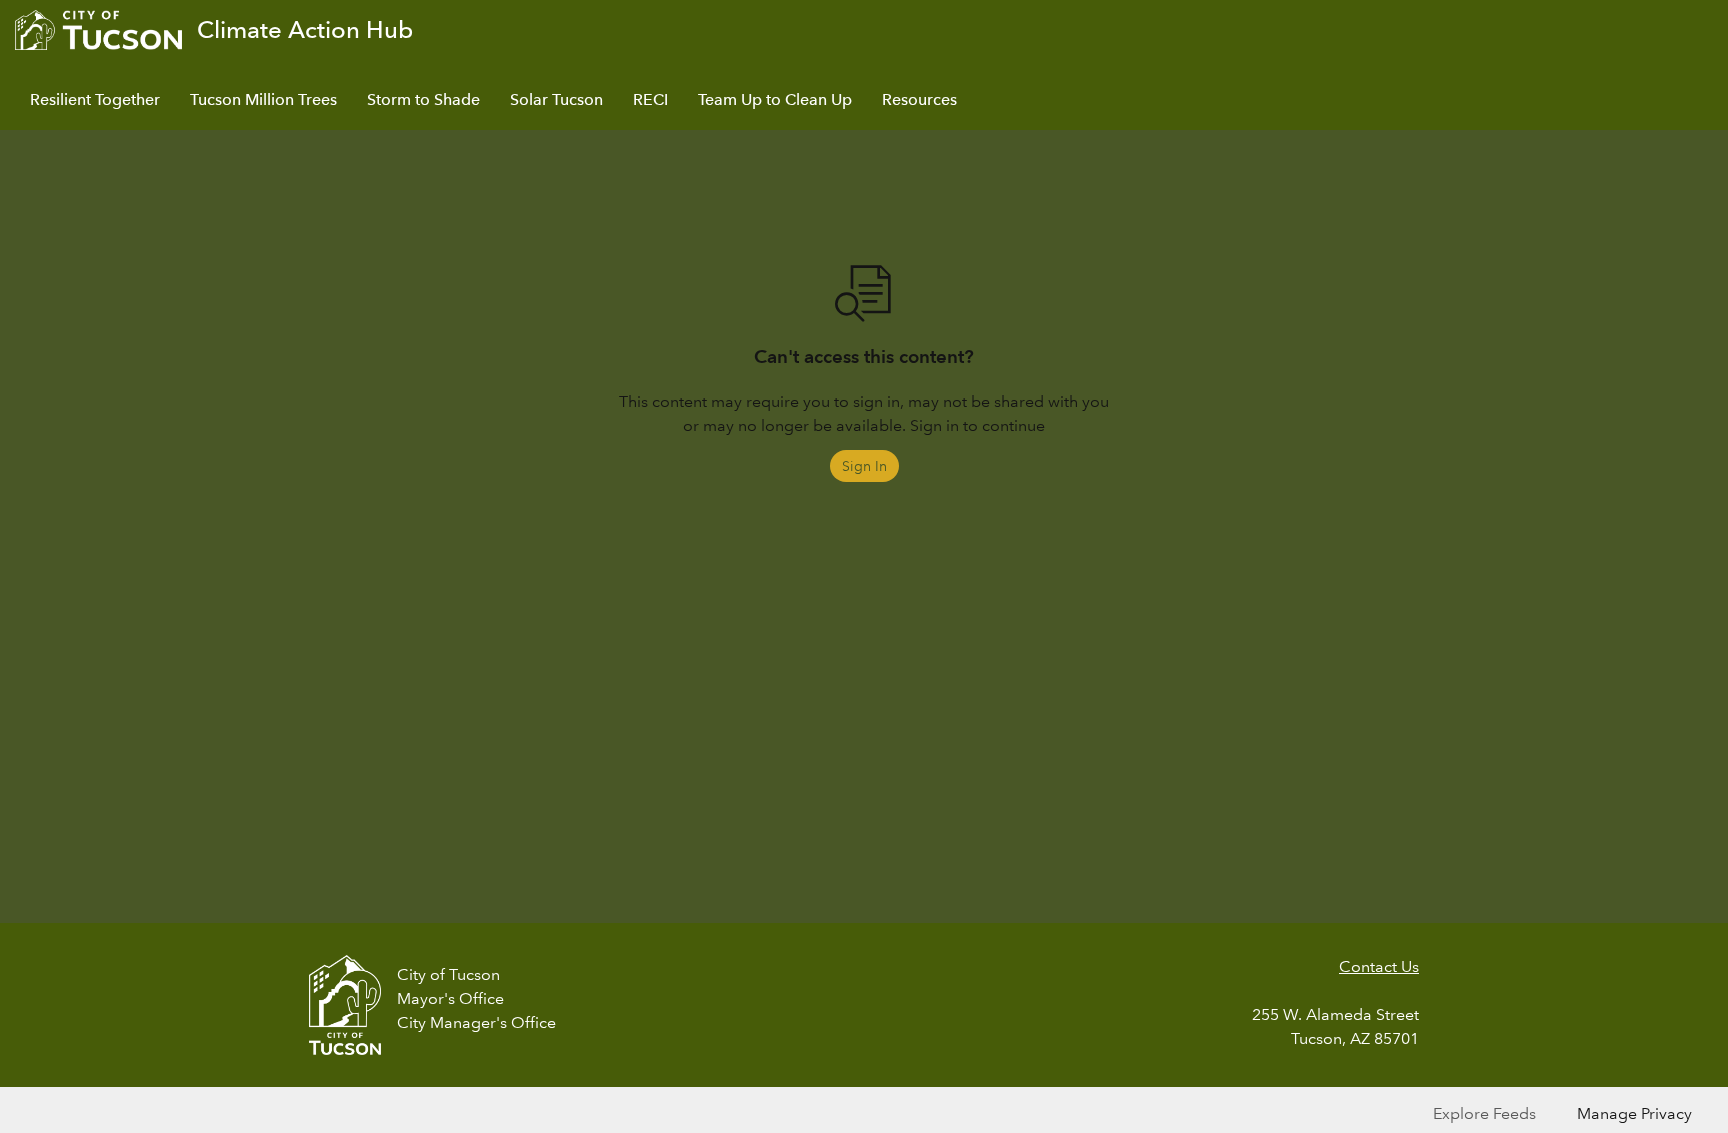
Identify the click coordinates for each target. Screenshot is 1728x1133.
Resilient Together (95, 99)
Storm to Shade (423, 99)
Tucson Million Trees (263, 99)
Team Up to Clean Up (775, 99)
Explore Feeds (1484, 1113)
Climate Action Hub (305, 29)
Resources (919, 99)
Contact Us (1379, 966)
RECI (650, 99)
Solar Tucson (556, 99)
